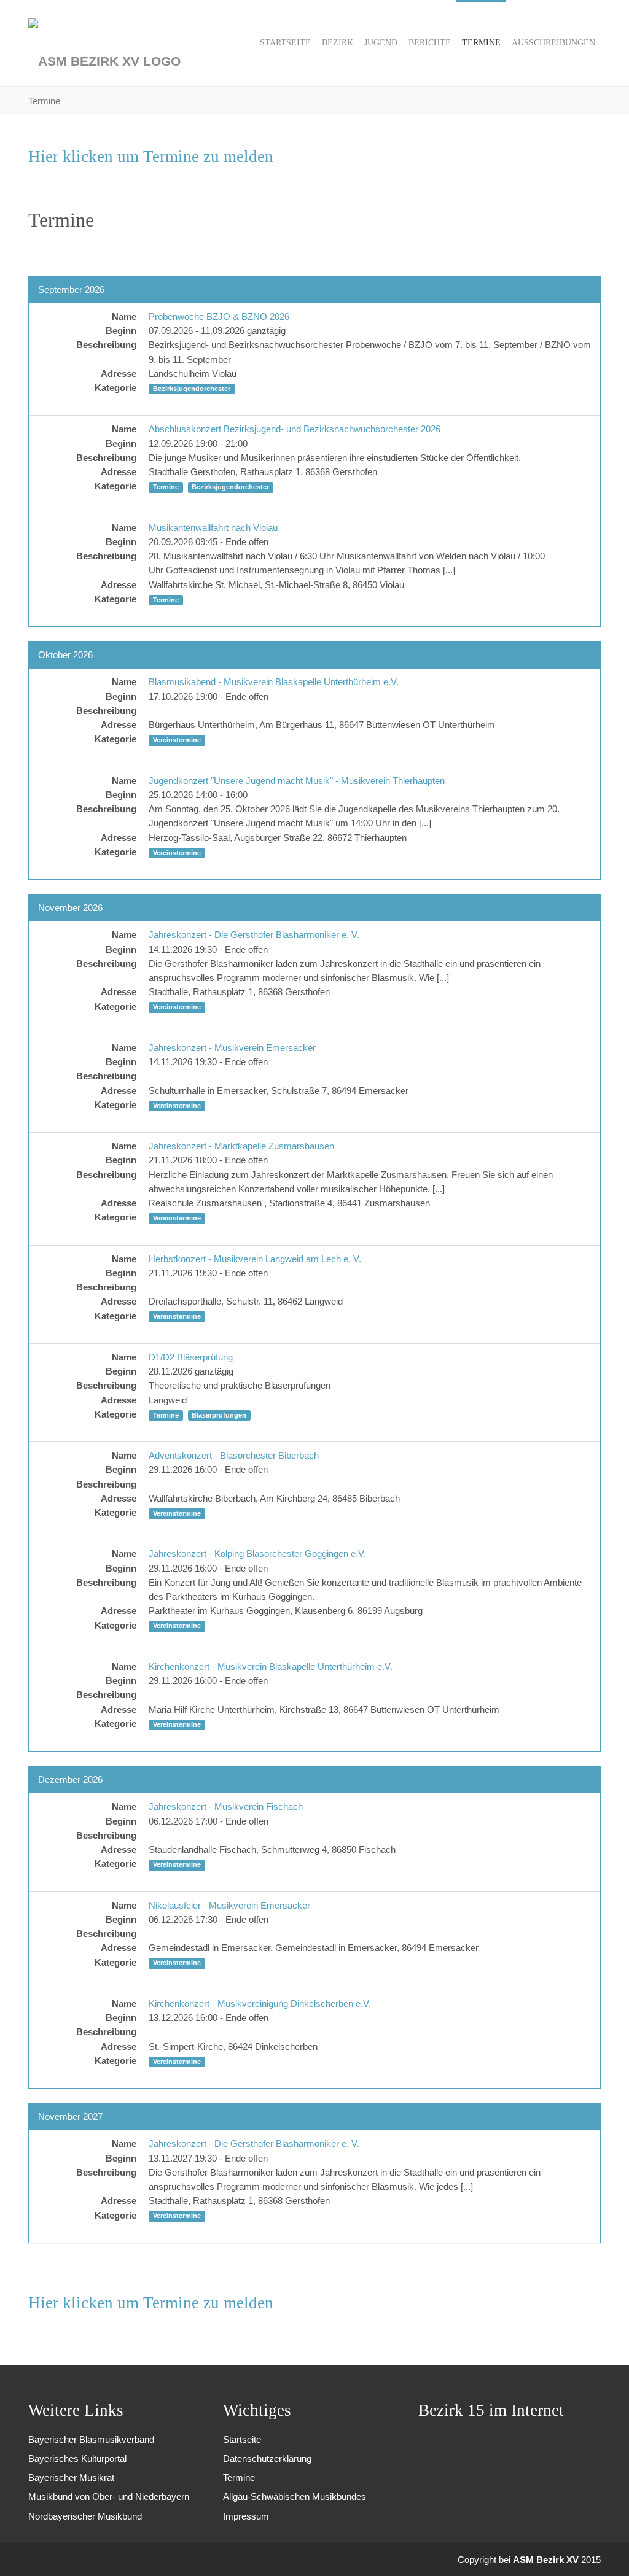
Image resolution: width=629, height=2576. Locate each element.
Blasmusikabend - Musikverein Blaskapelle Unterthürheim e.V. (274, 682)
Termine (239, 2477)
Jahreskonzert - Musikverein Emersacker (232, 1048)
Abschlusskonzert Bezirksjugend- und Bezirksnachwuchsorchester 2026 (295, 429)
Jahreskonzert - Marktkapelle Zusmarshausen (241, 1146)
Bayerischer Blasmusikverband (91, 2439)
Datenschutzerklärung (267, 2458)
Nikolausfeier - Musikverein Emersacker (229, 1905)
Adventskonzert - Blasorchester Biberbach (234, 1455)
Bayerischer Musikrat (71, 2477)
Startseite (242, 2439)
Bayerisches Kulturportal (77, 2458)
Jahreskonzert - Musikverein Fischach (226, 1806)
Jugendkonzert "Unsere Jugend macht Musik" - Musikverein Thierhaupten (297, 781)
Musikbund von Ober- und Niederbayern (109, 2496)
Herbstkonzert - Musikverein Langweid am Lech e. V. (255, 1259)
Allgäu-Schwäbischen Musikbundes (295, 2496)
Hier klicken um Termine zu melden (151, 157)
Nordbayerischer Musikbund (85, 2516)
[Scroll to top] (603, 2550)
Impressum (246, 2516)
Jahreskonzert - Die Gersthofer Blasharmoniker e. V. (254, 935)
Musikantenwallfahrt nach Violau (213, 528)
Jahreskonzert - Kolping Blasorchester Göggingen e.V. (257, 1554)
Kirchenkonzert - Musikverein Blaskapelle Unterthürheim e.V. (271, 1666)
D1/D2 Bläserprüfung (191, 1357)
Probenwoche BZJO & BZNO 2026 (219, 316)
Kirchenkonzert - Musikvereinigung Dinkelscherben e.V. (260, 2004)
